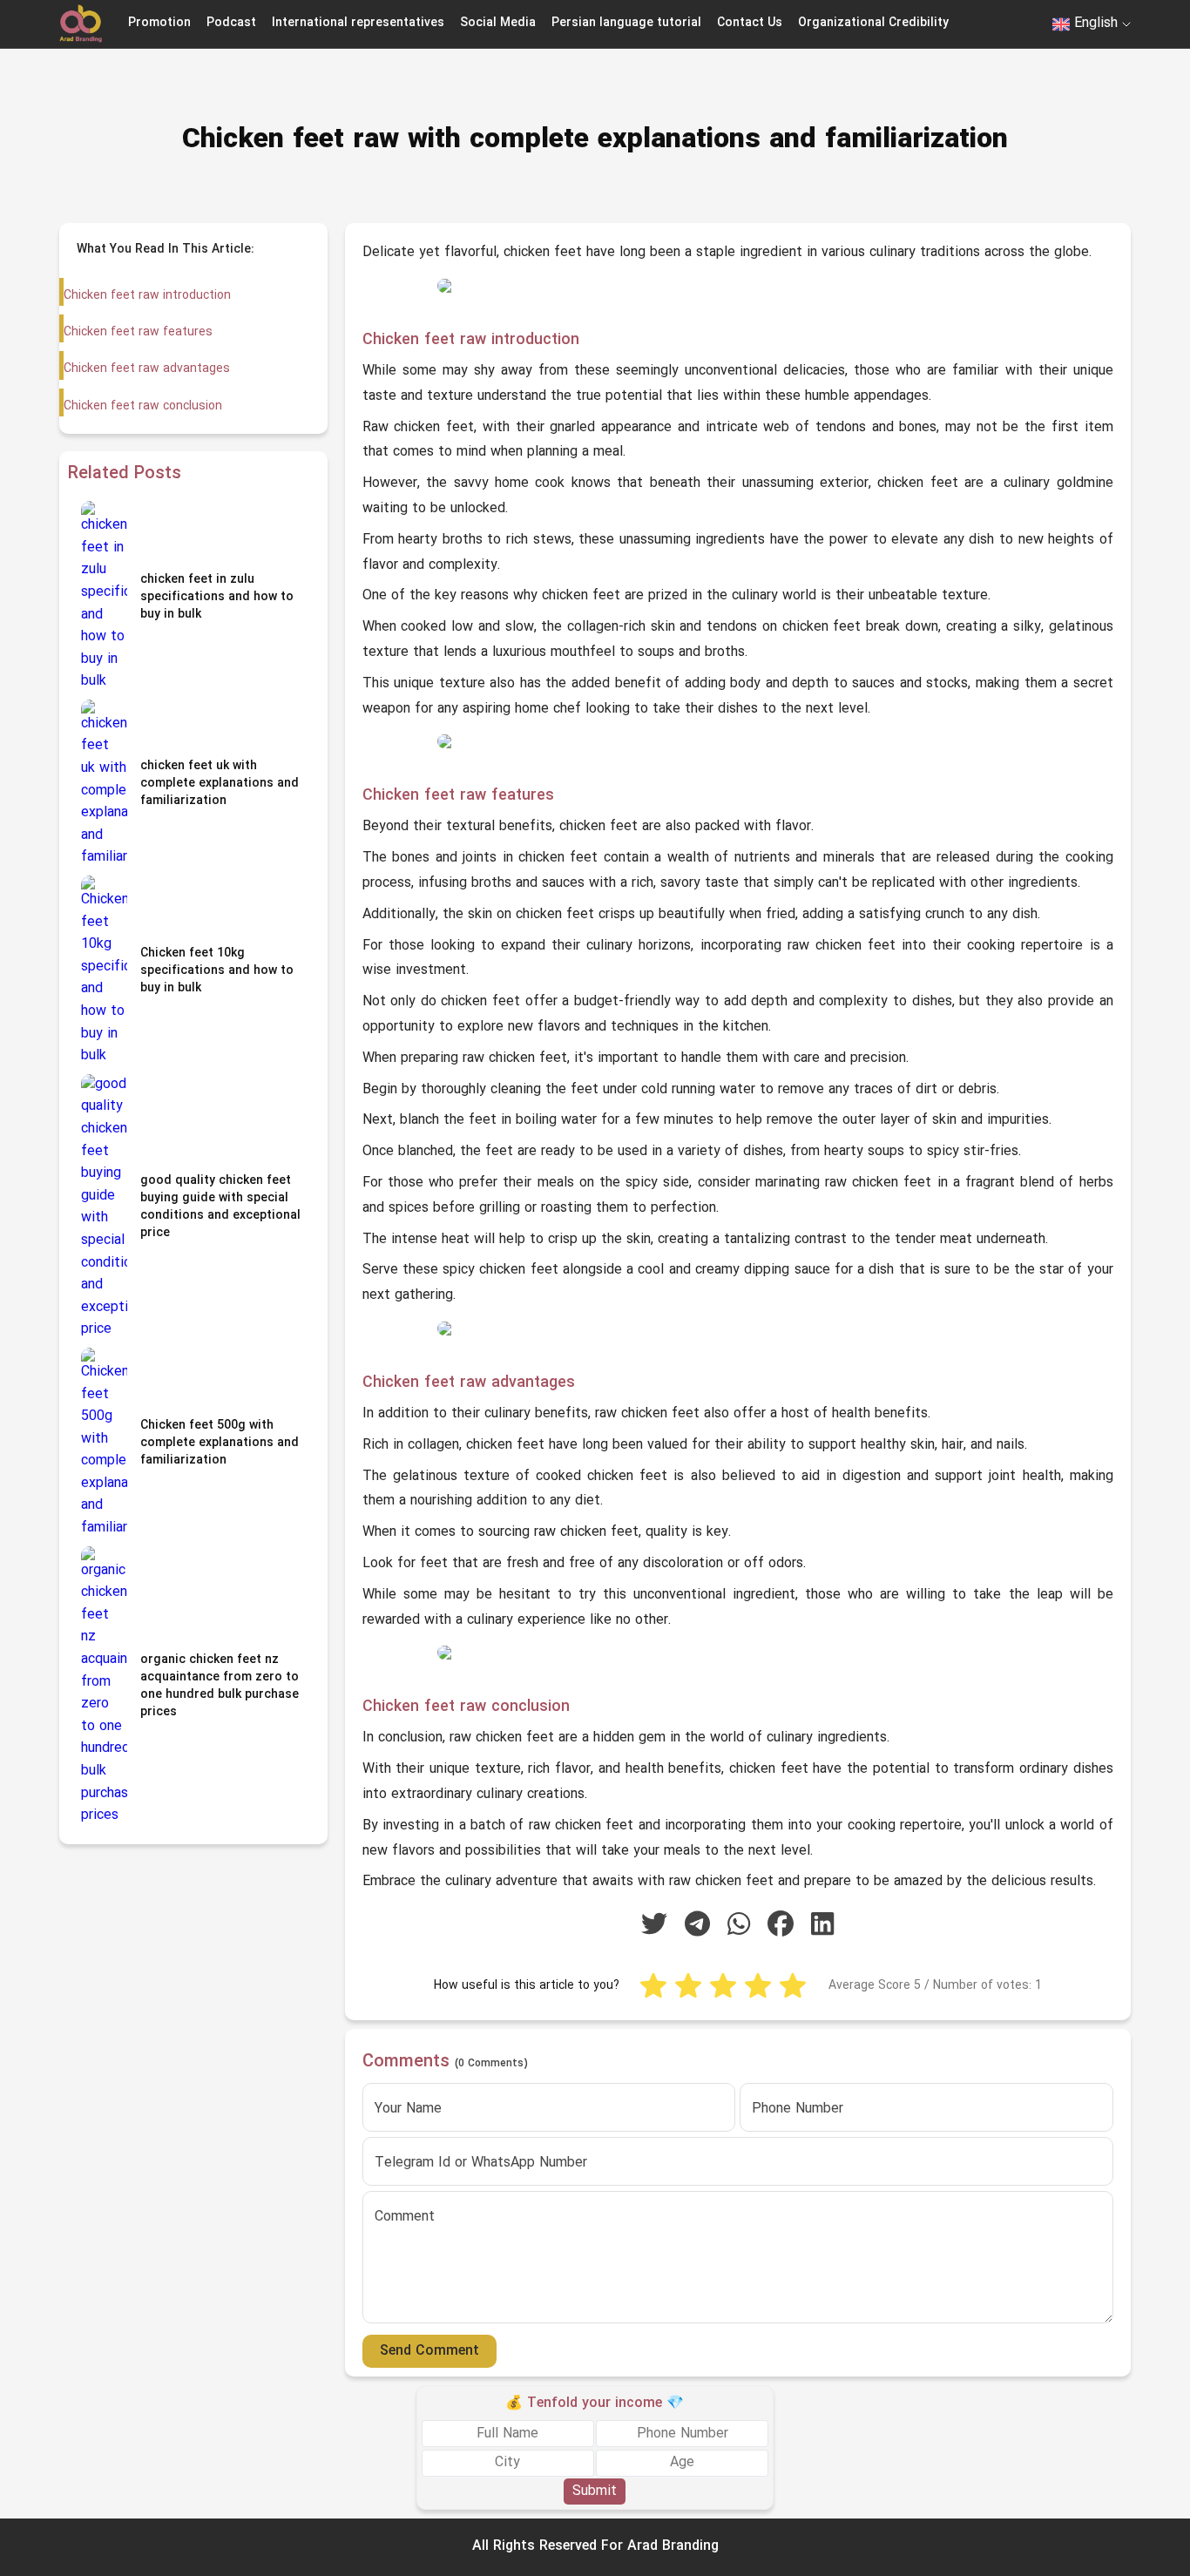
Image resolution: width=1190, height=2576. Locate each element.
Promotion (159, 23)
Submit (595, 2491)
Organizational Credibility (873, 23)
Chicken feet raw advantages (147, 369)
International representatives (358, 23)
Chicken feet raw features (138, 332)
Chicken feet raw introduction (147, 296)
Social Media (498, 23)
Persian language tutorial (626, 23)
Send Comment (429, 2351)
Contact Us (750, 23)
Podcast (231, 23)
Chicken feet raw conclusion (143, 406)
